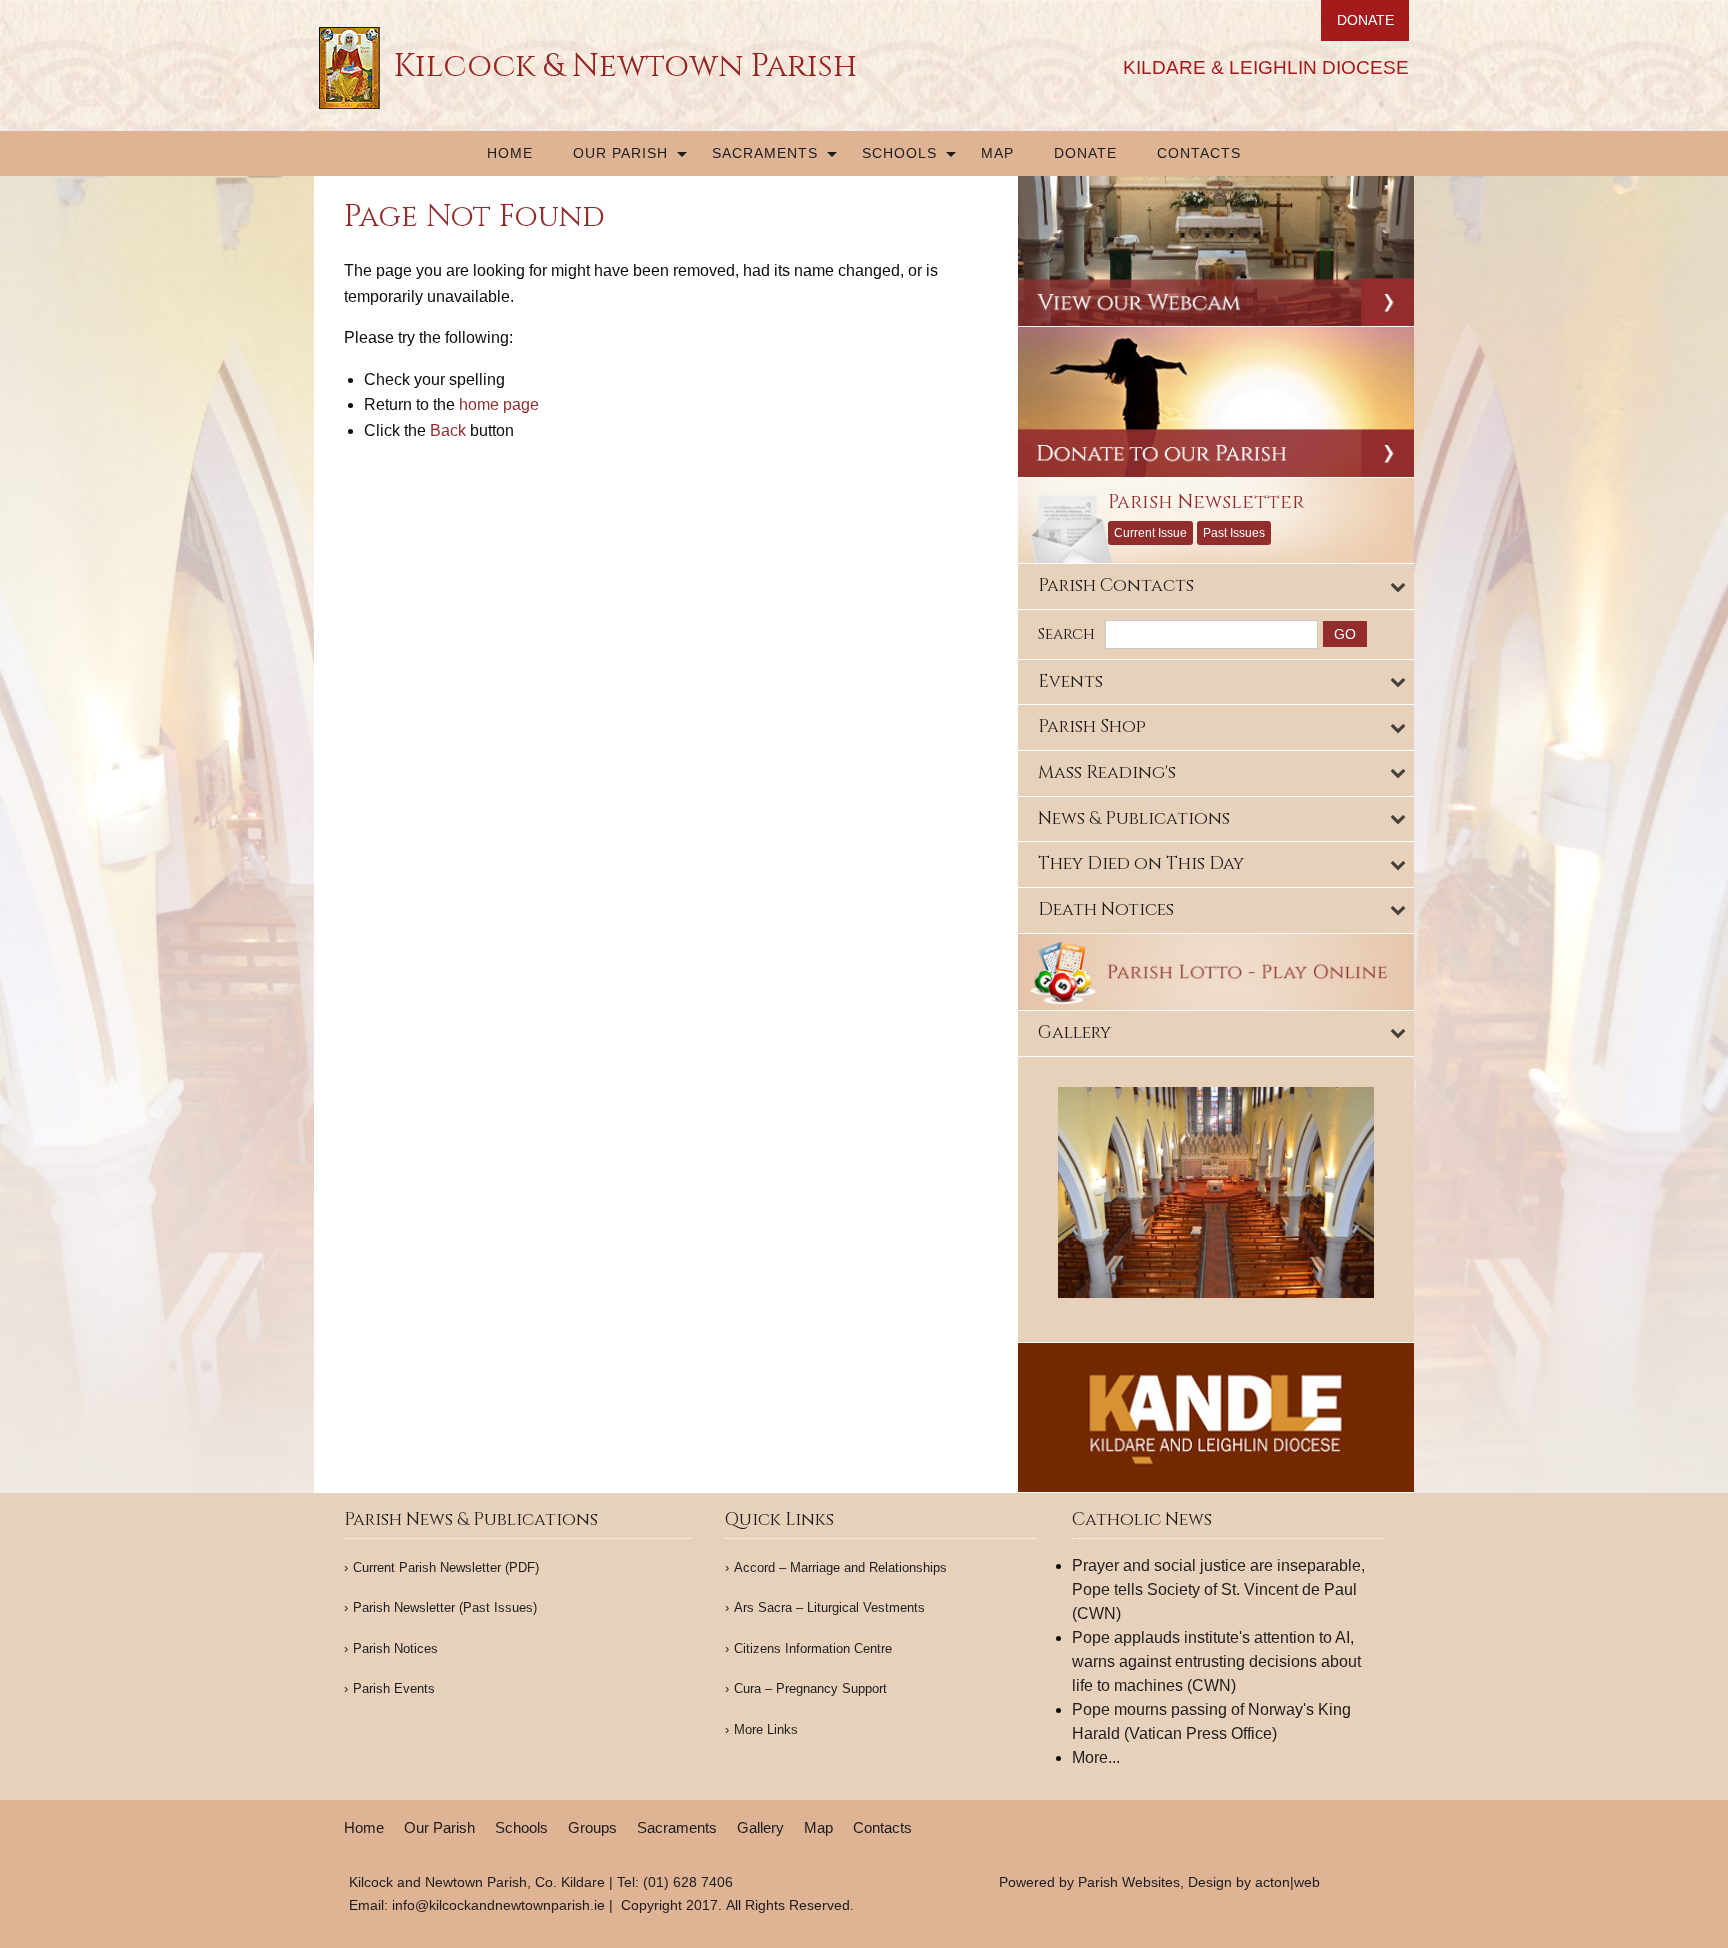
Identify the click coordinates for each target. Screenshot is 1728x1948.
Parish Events (394, 1688)
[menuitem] (510, 153)
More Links (766, 1729)
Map (997, 153)
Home (510, 153)
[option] (1216, 1192)
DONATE (1365, 20)
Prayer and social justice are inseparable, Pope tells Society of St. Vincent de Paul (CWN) (1218, 1589)
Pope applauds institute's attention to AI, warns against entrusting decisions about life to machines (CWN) (1216, 1661)
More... (1096, 1757)
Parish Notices (395, 1648)
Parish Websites (1129, 1882)
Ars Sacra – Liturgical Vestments (829, 1607)
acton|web (1287, 1882)
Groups (592, 1827)
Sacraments (765, 153)
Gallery (760, 1827)
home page (499, 404)
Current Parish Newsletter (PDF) (446, 1567)
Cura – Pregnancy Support (810, 1688)
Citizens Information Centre (813, 1648)
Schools (899, 153)
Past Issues (1234, 533)
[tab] (1216, 586)
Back (448, 430)
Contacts (1199, 153)
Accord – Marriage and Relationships (840, 1567)
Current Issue (1150, 533)
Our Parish (620, 153)
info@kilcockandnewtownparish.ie (498, 1905)
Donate (1085, 153)
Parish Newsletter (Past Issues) (445, 1607)
